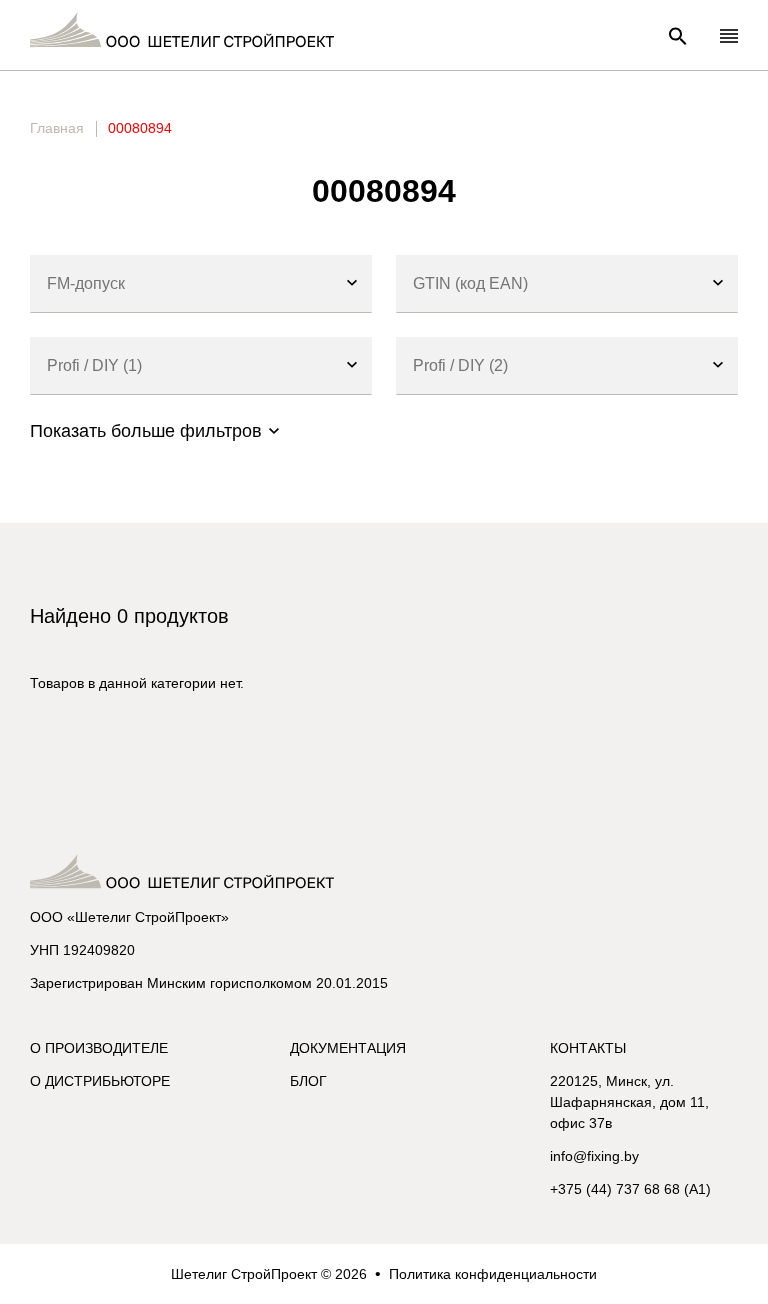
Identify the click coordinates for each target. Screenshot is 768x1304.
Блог (308, 1081)
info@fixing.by (594, 1156)
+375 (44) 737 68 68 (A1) (630, 1189)
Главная (57, 128)
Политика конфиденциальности (493, 1274)
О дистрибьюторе (100, 1081)
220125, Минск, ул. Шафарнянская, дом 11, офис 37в (629, 1102)
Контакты (588, 1048)
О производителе (99, 1048)
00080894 (140, 128)
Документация (348, 1048)
